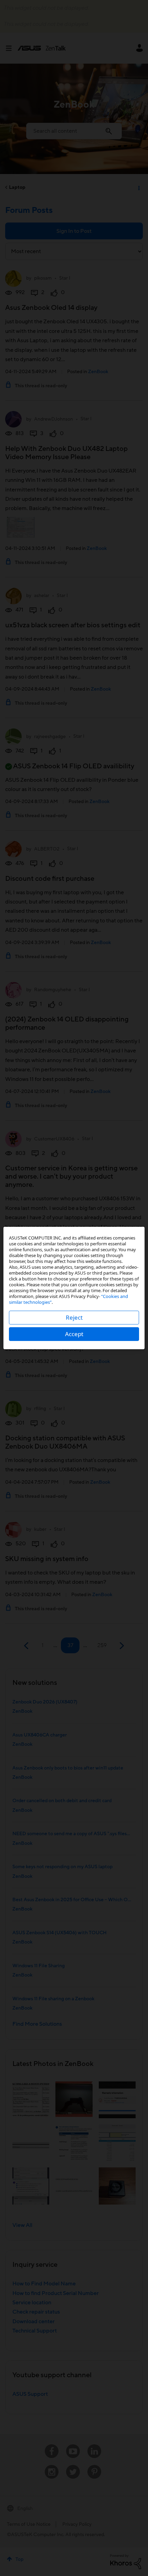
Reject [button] (74, 1317)
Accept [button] (74, 1334)
